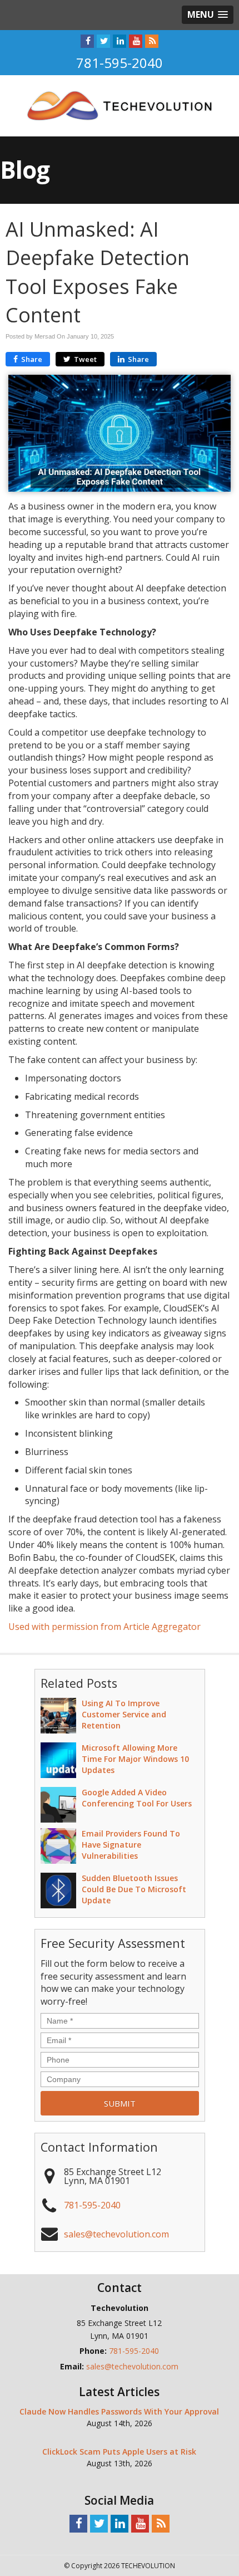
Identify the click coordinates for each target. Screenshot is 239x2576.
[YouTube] (136, 41)
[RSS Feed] (152, 41)
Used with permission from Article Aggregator (104, 1627)
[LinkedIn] (120, 41)
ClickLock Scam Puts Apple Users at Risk (119, 2452)
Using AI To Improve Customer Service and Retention (124, 1714)
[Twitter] (103, 41)
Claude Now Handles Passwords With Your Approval (119, 2411)
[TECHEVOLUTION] (120, 105)
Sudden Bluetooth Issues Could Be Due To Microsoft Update (134, 1889)
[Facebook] (87, 41)
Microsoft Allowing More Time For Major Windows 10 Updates (135, 1759)
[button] (208, 15)
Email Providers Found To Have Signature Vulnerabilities (131, 1845)
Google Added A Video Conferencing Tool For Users (137, 1798)
